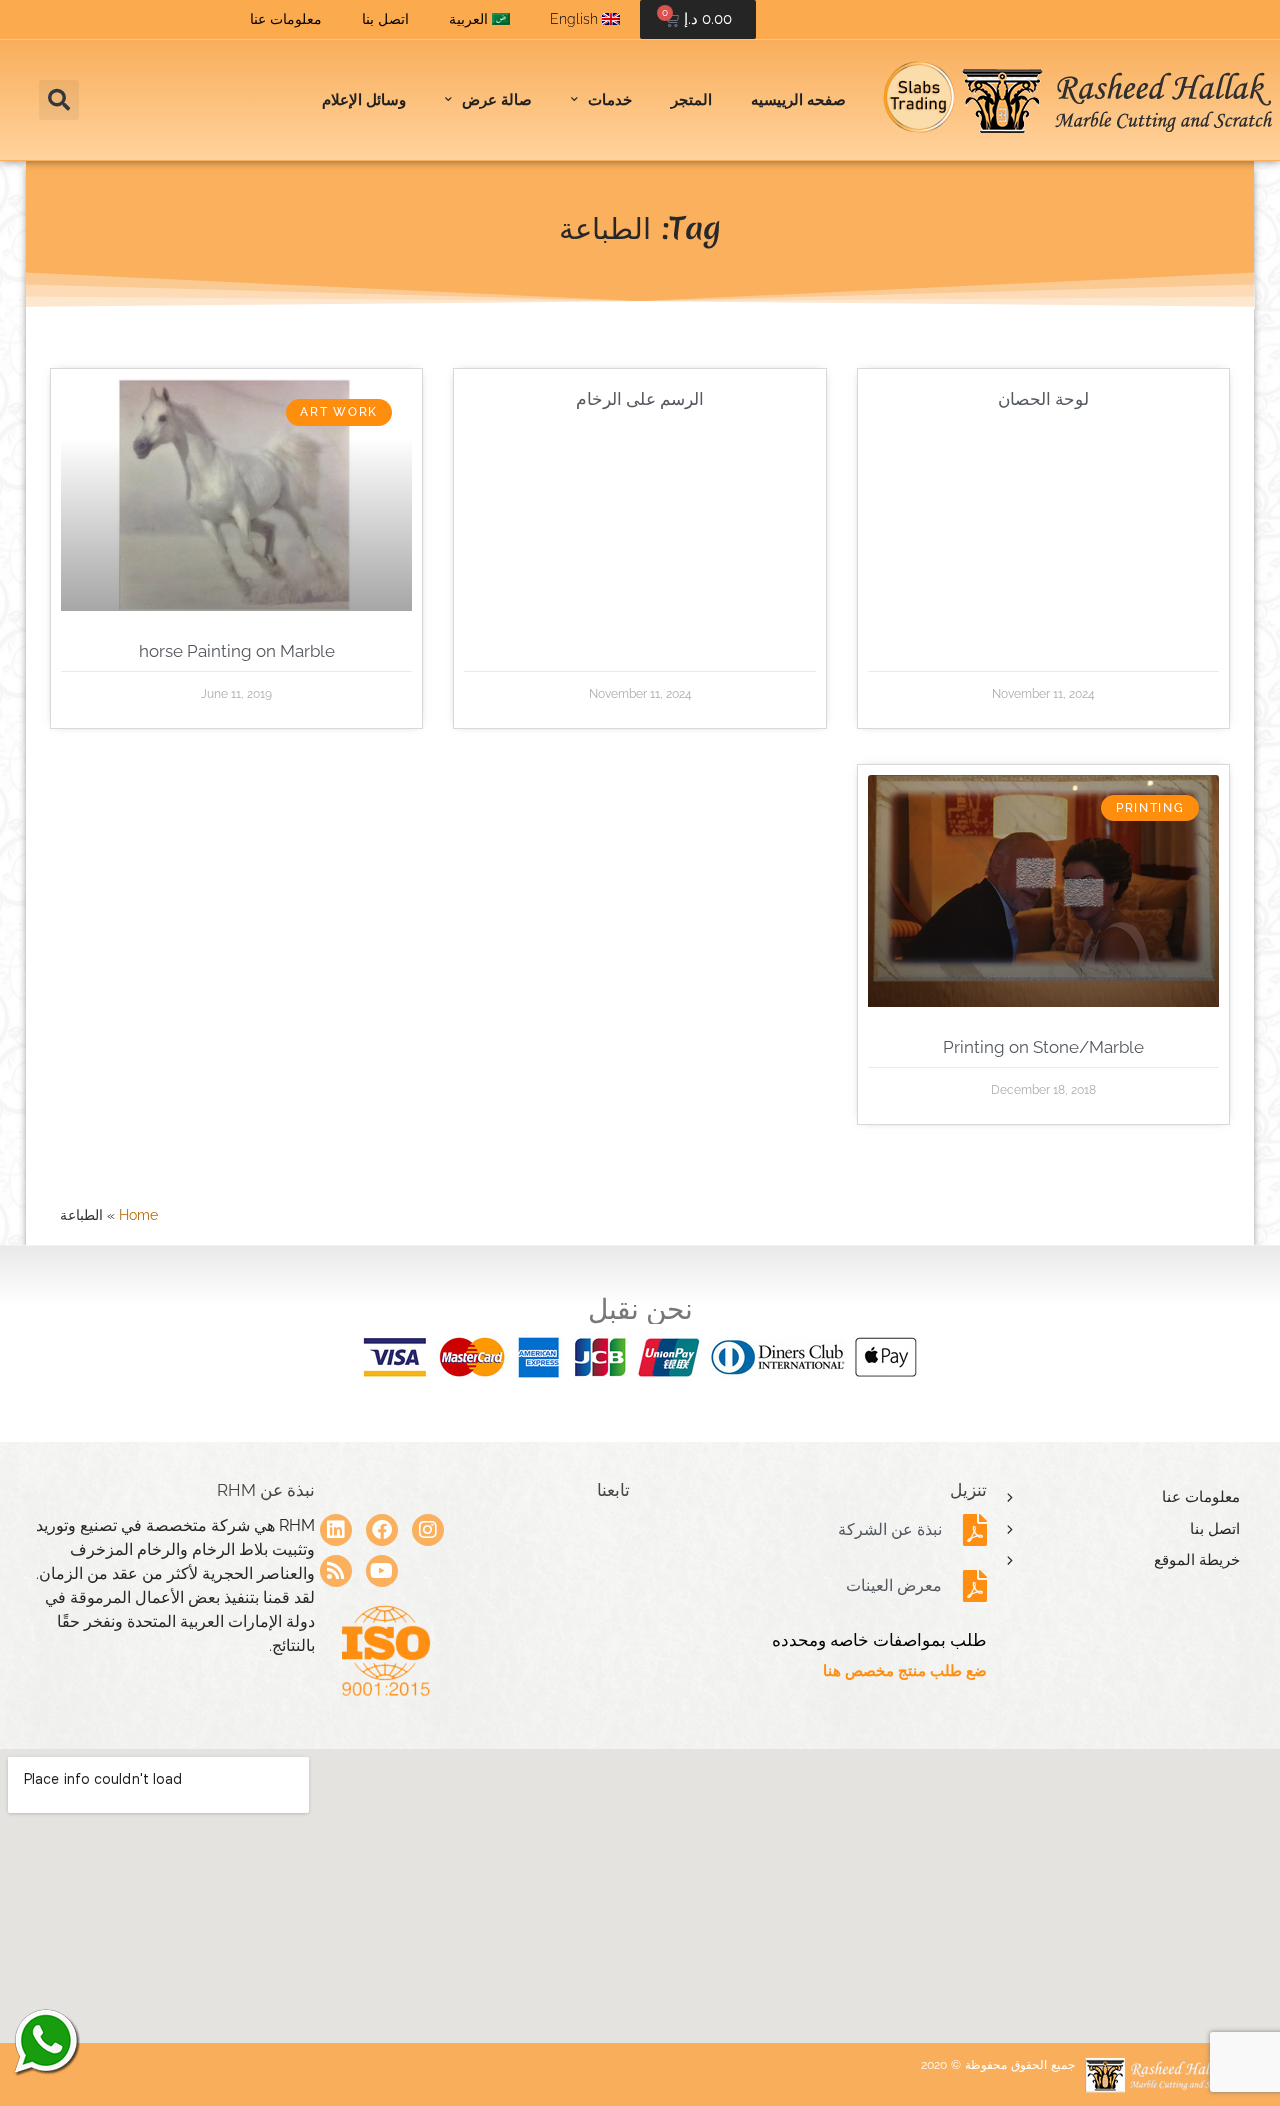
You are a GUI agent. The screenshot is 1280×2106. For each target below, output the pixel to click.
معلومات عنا (286, 19)
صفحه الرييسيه (798, 100)
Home (138, 1215)
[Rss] (336, 1571)
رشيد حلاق (45, 2041)
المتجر (691, 100)
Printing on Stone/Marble (1043, 1047)
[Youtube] (382, 1571)
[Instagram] (428, 1530)
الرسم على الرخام (640, 399)
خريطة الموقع (1197, 1560)
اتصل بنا (385, 19)
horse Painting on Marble (237, 651)
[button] (59, 100)
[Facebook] (382, 1530)
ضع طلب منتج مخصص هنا (905, 1671)
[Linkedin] (336, 1530)
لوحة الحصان (1043, 399)
